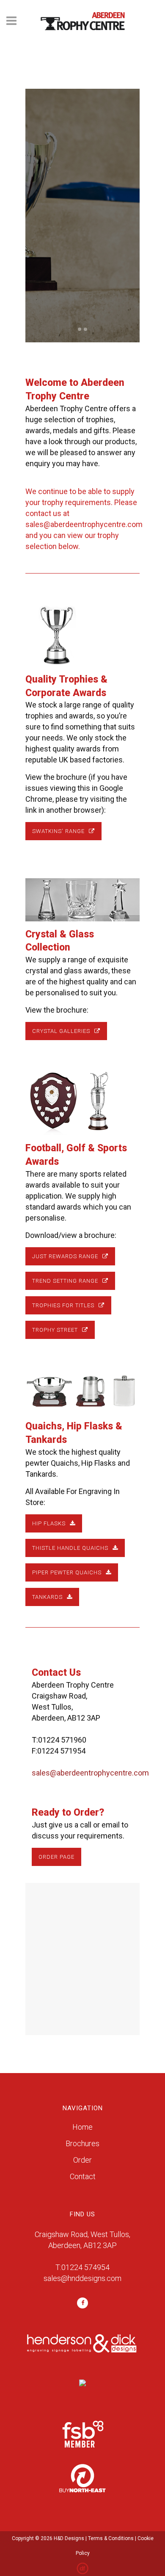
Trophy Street (55, 1330)
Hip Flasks (49, 1523)
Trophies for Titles (63, 1305)
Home (82, 2127)
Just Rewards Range (65, 1256)
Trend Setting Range (65, 1281)
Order (82, 2160)
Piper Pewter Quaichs (67, 1572)
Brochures (82, 2143)
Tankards (47, 1597)
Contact (83, 2176)
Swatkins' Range (58, 831)
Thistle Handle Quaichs (70, 1548)
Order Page (56, 1857)
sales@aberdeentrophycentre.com (84, 524)
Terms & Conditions (111, 2538)
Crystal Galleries (61, 1031)
